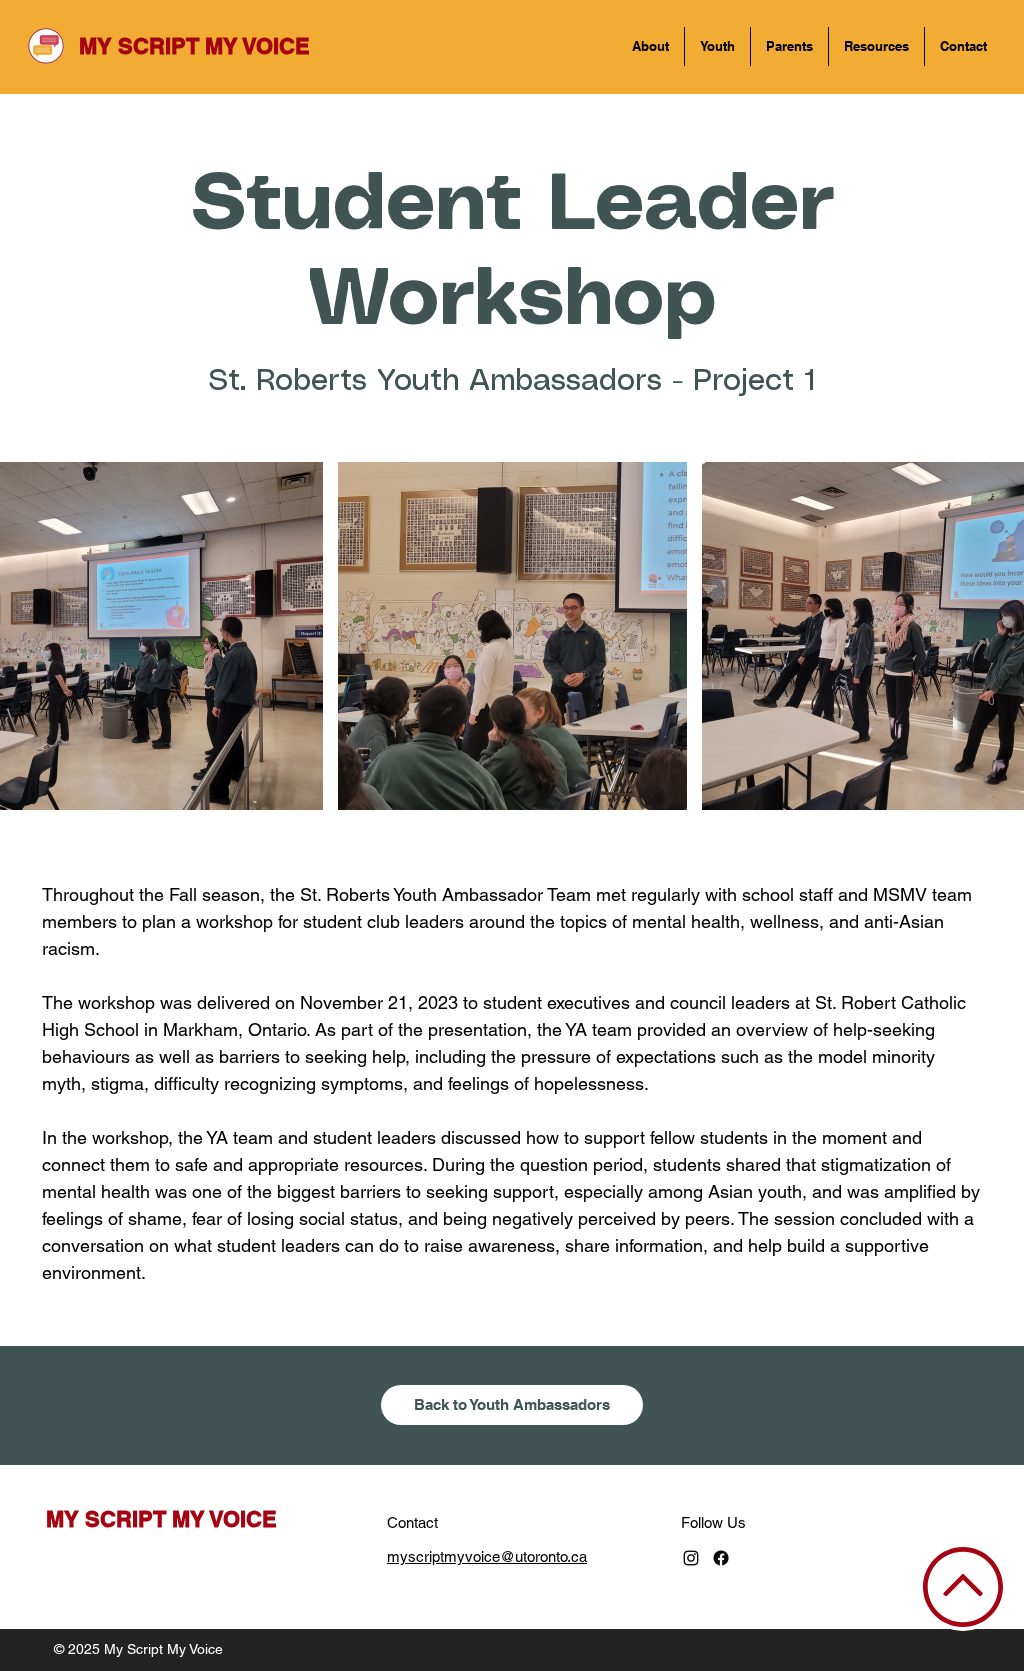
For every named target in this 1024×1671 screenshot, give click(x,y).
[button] (650, 46)
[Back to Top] (963, 1587)
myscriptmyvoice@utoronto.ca (487, 1556)
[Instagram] (691, 1558)
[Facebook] (721, 1558)
